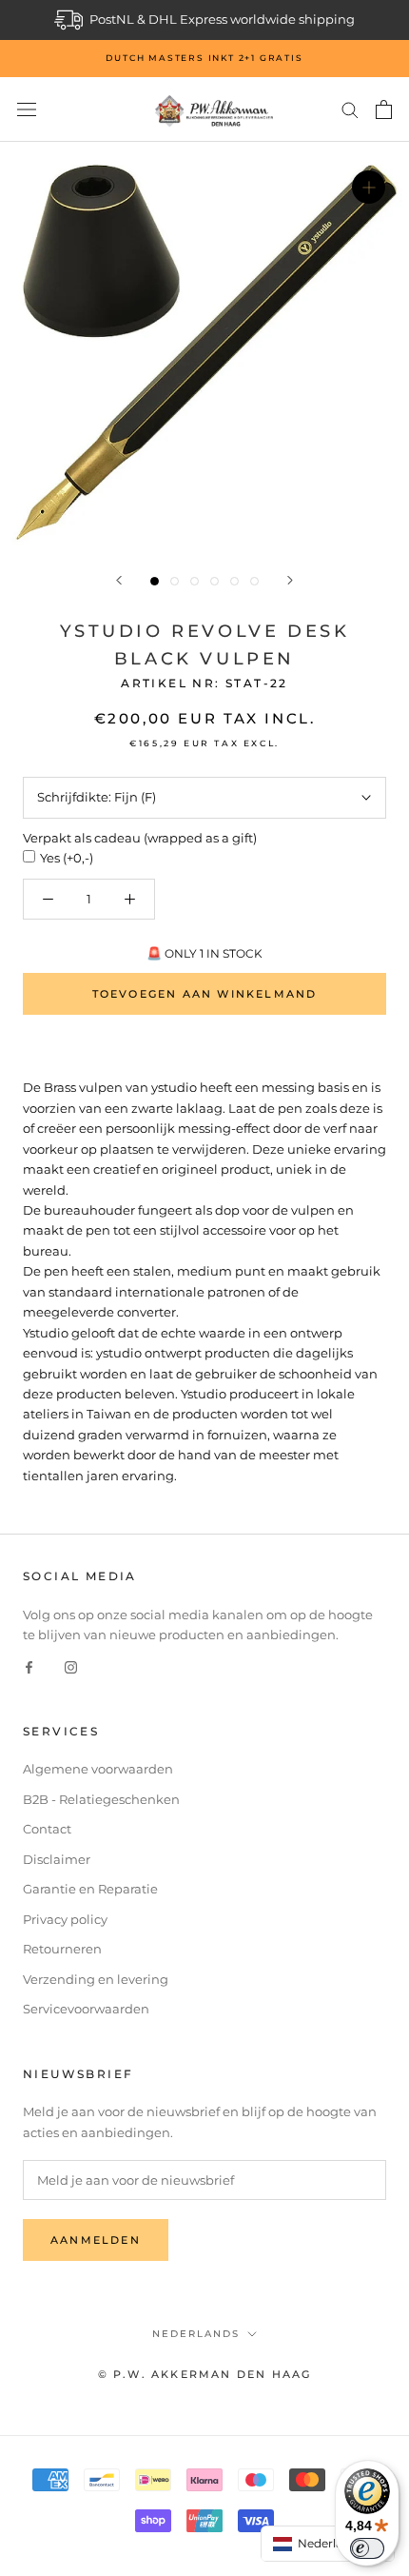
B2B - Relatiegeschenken (101, 1799)
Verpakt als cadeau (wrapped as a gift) (140, 838)
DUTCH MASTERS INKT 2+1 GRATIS (204, 58)
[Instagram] (71, 1666)
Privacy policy (65, 1919)
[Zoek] (350, 109)
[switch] (367, 2548)
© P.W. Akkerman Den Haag (205, 2374)
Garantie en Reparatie (90, 1889)
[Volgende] (290, 580)
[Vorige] (119, 580)
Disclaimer (57, 1859)
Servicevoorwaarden (86, 2009)
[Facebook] (29, 1666)
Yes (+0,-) (67, 858)
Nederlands (196, 2334)
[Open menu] (27, 110)
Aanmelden (96, 2240)
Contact (47, 1829)
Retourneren (62, 1949)
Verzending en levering (96, 1979)
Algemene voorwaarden (98, 1769)
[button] (328, 2544)
